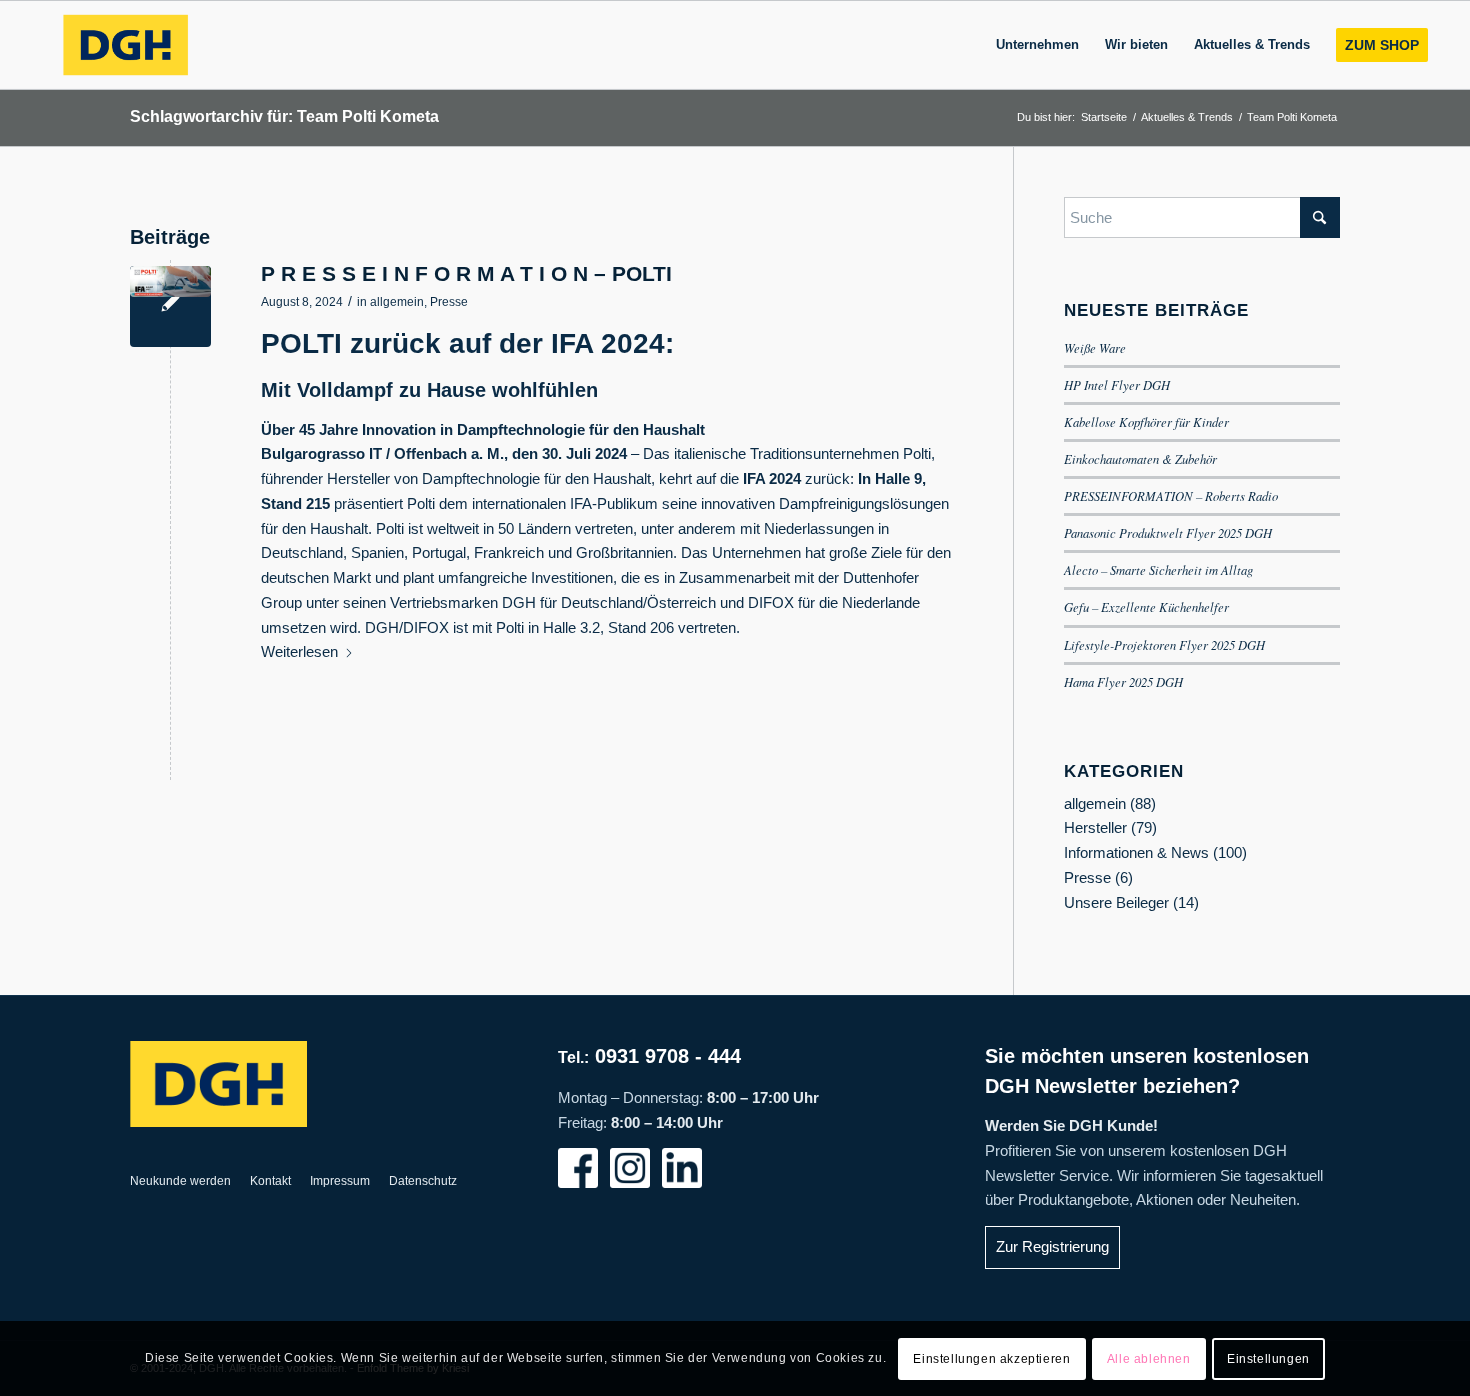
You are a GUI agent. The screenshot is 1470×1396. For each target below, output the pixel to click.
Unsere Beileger (1116, 902)
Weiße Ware (1095, 347)
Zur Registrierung (1052, 1246)
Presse (449, 302)
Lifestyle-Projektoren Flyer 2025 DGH (1164, 644)
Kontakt (270, 1181)
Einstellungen (1268, 1358)
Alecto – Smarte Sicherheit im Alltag (1158, 569)
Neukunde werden (180, 1181)
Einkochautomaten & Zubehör (1140, 458)
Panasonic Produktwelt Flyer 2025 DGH (1168, 532)
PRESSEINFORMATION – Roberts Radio (1171, 495)
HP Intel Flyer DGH (1117, 384)
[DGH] (125, 45)
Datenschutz (423, 1181)
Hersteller (1095, 827)
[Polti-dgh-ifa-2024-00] (170, 306)
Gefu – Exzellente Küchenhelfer (1146, 606)
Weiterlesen (299, 651)
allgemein (397, 302)
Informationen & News (1136, 852)
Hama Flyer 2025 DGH (1123, 681)
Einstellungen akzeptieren (991, 1358)
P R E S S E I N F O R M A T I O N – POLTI (466, 273)
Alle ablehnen (1149, 1358)
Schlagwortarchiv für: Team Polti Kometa (284, 116)
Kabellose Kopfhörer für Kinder (1146, 421)
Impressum (340, 1181)
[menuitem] (1037, 45)
